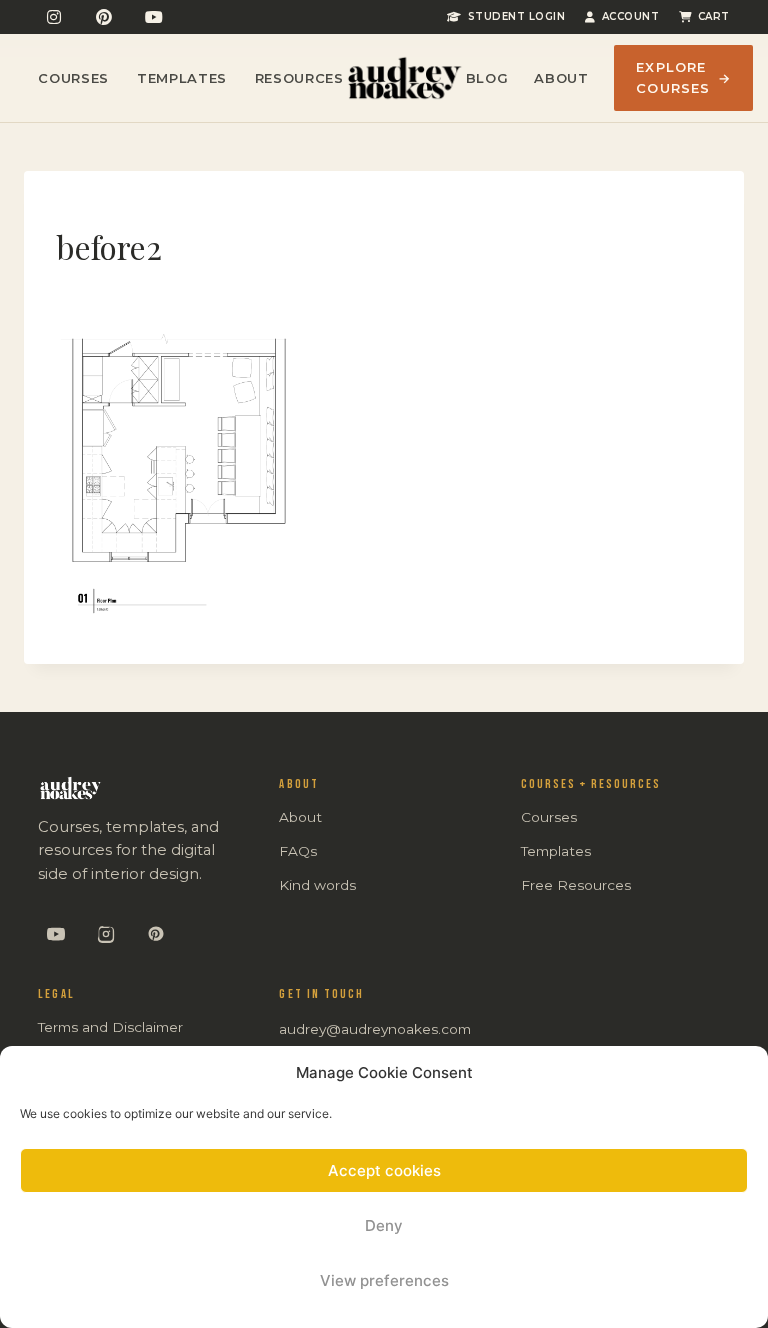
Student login (516, 16)
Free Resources (576, 885)
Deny (384, 1225)
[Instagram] (54, 17)
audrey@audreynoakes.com (375, 1029)
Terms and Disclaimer (110, 1027)
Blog (487, 78)
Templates (182, 78)
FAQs (298, 851)
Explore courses (683, 77)
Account (630, 16)
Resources (299, 78)
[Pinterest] (104, 17)
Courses (73, 78)
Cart (714, 16)
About (561, 78)
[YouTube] (154, 17)
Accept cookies (384, 1170)
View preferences (384, 1280)
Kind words (317, 885)
